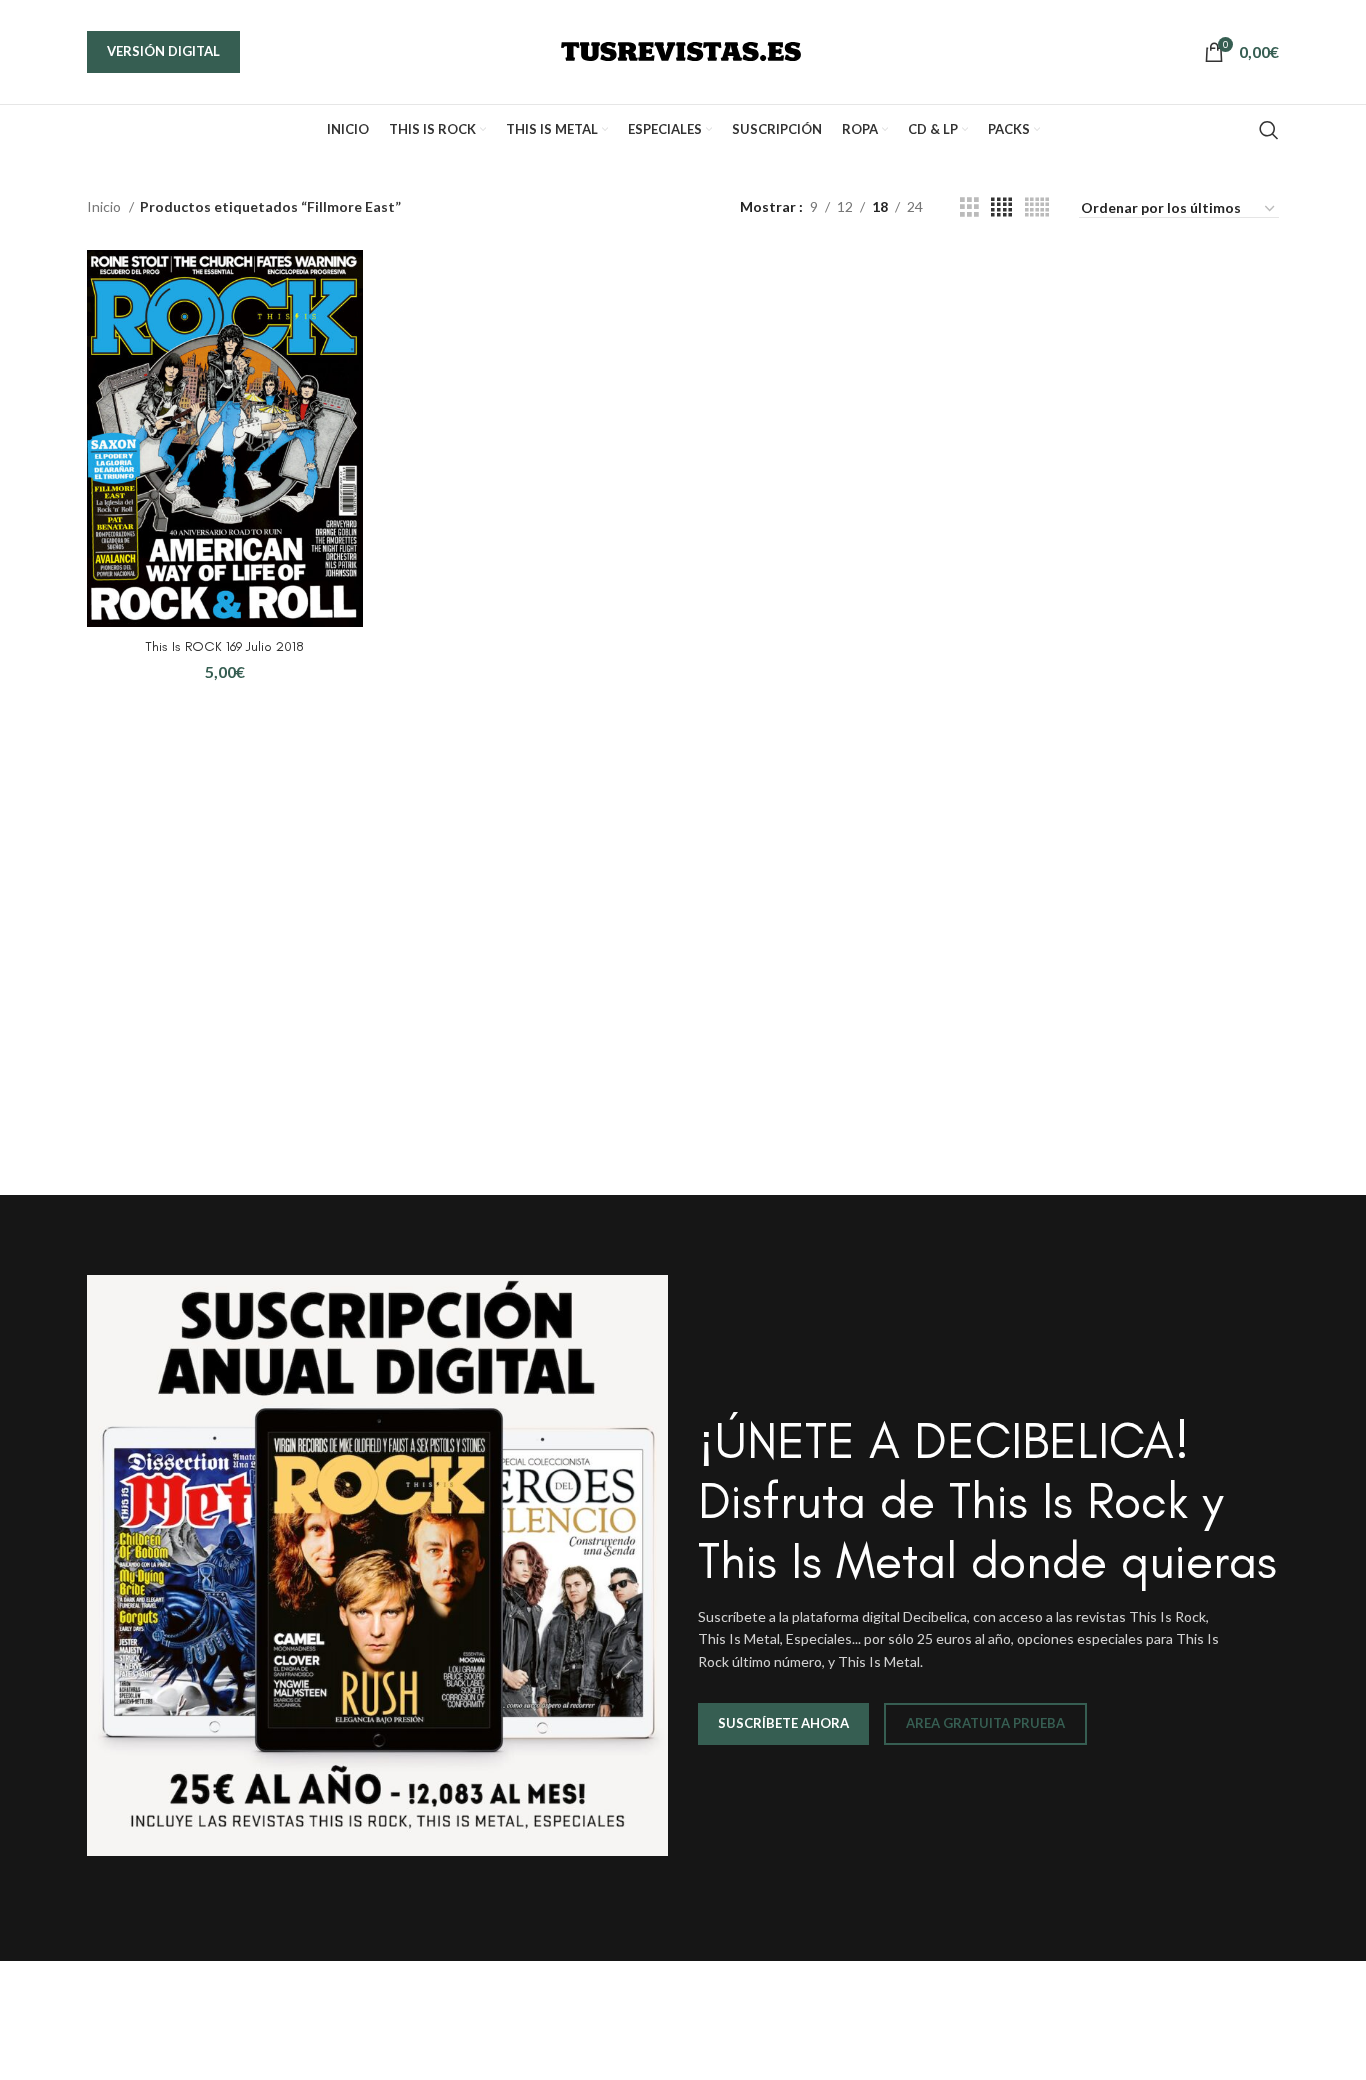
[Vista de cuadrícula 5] (1037, 207)
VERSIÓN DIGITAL (163, 51)
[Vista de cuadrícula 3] (969, 207)
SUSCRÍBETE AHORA (783, 1723)
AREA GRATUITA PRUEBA (985, 1723)
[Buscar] (1269, 130)
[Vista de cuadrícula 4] (1001, 207)
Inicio (105, 206)
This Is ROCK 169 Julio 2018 (224, 646)
